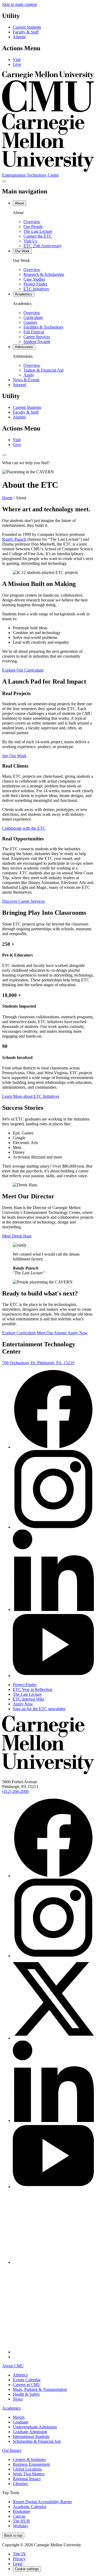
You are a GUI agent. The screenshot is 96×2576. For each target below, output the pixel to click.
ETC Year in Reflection (33, 1689)
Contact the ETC (38, 236)
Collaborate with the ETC (24, 828)
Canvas (19, 2516)
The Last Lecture (38, 231)
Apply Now (78, 1333)
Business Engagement (31, 2464)
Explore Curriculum (19, 1333)
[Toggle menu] (4, 181)
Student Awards (37, 342)
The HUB (21, 2521)
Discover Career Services (23, 901)
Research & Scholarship (44, 274)
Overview (32, 222)
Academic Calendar (29, 2507)
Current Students (27, 27)
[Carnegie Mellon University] (48, 1773)
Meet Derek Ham (17, 1236)
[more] (16, 2357)
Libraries (20, 2484)
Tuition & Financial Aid (43, 370)
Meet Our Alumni (52, 1333)
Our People (33, 226)
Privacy (19, 2559)
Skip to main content (19, 4)
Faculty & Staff (26, 32)
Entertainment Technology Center (31, 175)
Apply (29, 375)
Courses (30, 322)
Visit (17, 60)
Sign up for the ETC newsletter (39, 1709)
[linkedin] (53, 1609)
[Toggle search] (4, 455)
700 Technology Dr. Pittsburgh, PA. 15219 (38, 1363)
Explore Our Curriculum (23, 670)
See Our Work (14, 756)
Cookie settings (27, 2569)
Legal (18, 2564)
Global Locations (27, 2469)
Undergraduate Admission (35, 2427)
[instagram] (53, 1527)
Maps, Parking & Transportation (40, 2389)
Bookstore (21, 2511)
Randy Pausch (14, 539)
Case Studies (34, 279)
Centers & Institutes (29, 2459)
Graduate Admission (30, 2432)
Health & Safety (26, 2394)
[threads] (53, 2352)
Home (7, 498)
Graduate (21, 2422)
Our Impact (12, 2450)
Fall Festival (34, 332)
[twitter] (53, 2038)
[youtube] (53, 1676)
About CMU (13, 2366)
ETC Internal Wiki (28, 1699)
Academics (11, 2408)
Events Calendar (27, 2380)
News (18, 2399)
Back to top (13, 2535)
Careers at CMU (27, 2385)
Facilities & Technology (44, 327)
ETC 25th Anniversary (43, 246)
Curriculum (33, 317)
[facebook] (53, 1447)
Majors (19, 2417)
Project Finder (35, 284)
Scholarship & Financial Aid (37, 2441)
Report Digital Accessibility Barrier (42, 2502)
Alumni (19, 37)
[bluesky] (53, 2262)
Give (17, 64)
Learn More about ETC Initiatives (31, 1096)
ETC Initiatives (36, 289)
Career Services (37, 337)
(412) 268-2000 (15, 1791)
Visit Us (30, 241)
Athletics (20, 2375)
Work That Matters (29, 2474)
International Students (31, 2436)
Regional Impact (27, 2479)
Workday (21, 2526)
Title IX (19, 2554)
